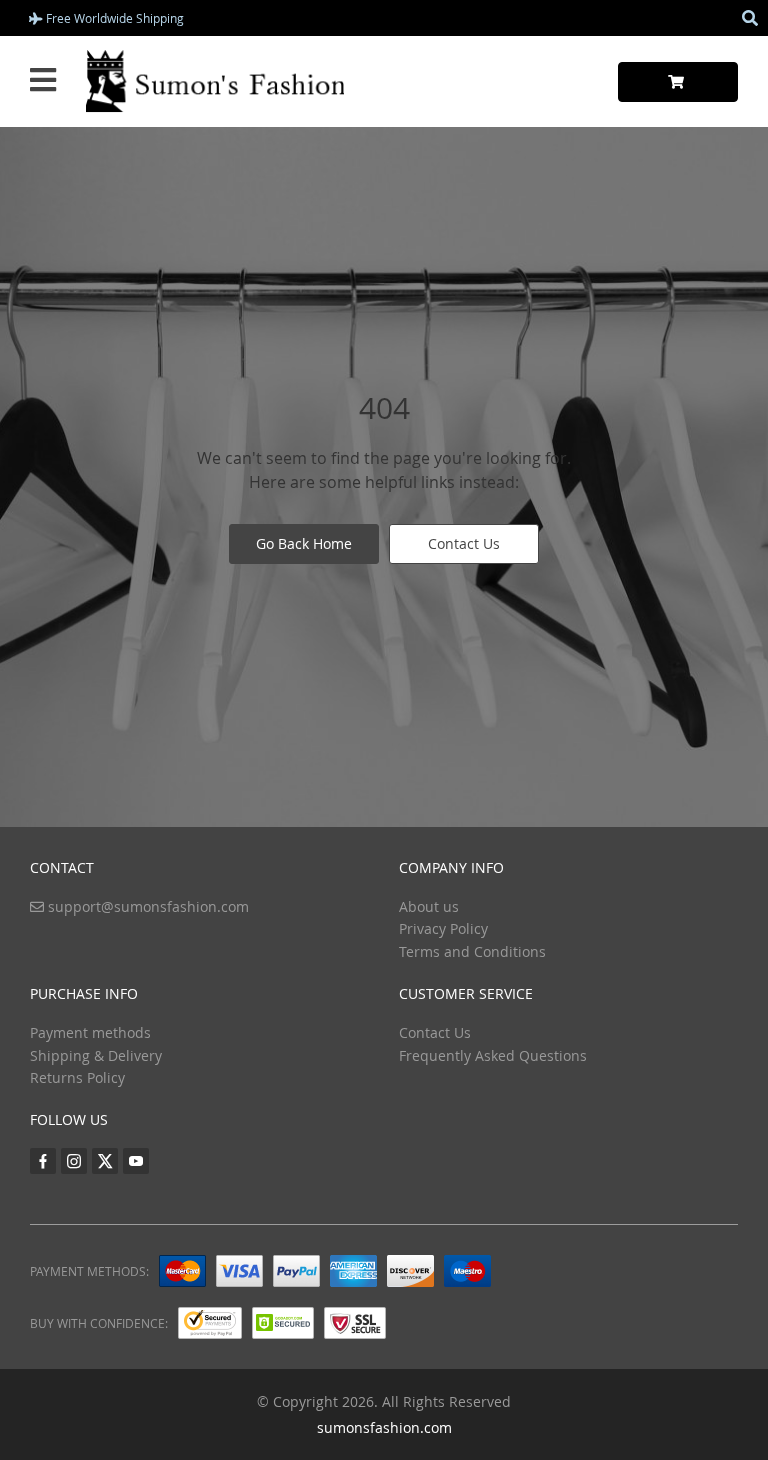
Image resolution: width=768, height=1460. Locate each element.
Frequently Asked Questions (493, 1055)
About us (429, 906)
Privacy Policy (443, 928)
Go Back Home (304, 543)
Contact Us (464, 543)
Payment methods (90, 1032)
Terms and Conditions (472, 951)
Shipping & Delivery (96, 1055)
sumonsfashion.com (384, 1427)
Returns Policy (77, 1077)
